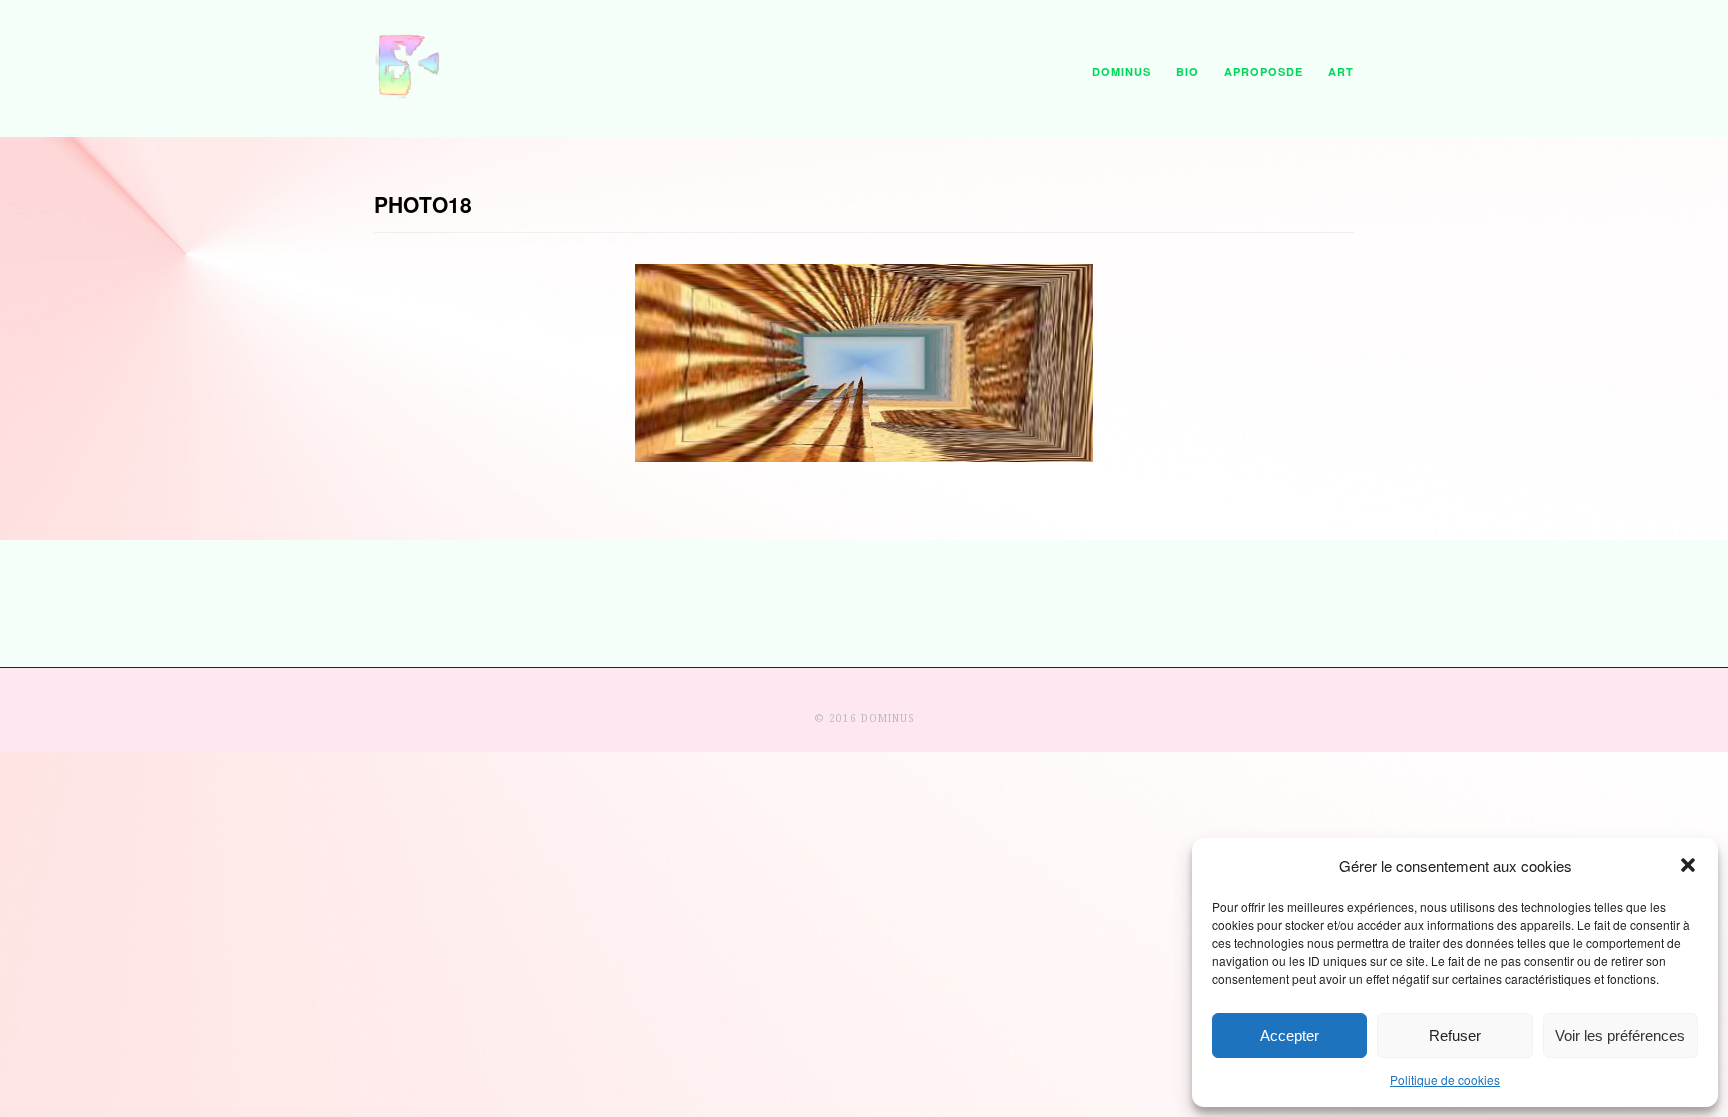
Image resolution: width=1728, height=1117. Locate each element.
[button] (1688, 865)
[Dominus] (409, 94)
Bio (1187, 71)
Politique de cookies (1445, 1079)
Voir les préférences (1620, 1035)
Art (1341, 71)
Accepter (1289, 1035)
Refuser (1455, 1035)
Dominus (1121, 71)
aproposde (1263, 71)
